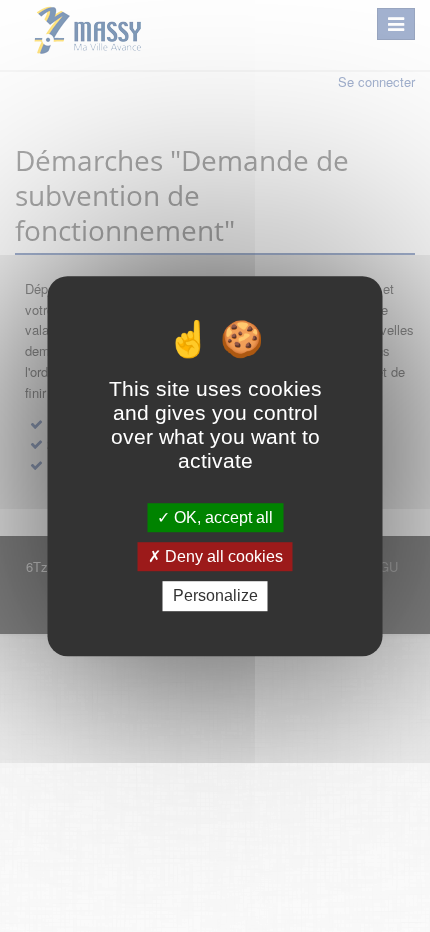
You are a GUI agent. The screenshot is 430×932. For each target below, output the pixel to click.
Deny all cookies (222, 556)
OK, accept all (221, 517)
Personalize (215, 596)
